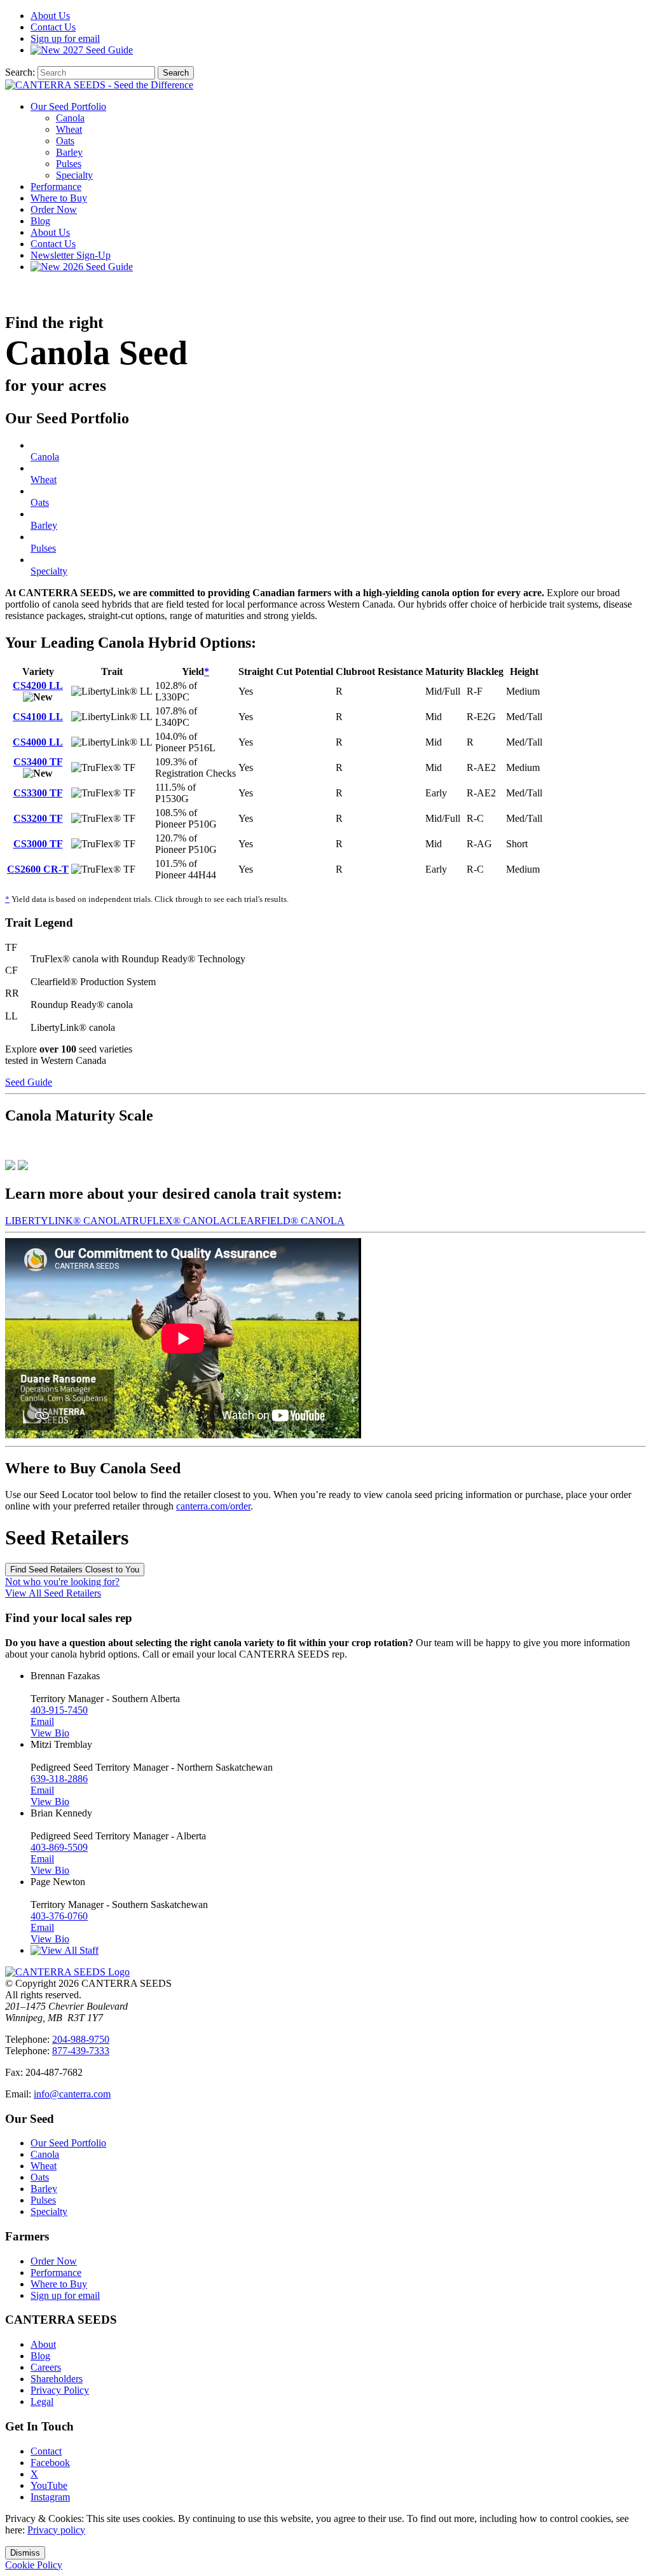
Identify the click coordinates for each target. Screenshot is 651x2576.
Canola (70, 118)
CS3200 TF (38, 818)
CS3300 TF (38, 793)
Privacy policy (56, 2530)
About (50, 16)
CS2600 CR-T (38, 869)
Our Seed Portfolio (68, 106)
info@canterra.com (72, 2094)
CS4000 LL (38, 742)
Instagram (50, 2497)
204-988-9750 (81, 2039)
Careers (46, 2367)
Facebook (50, 2463)
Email (42, 1721)
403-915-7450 (59, 1710)
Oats (65, 141)
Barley (69, 152)
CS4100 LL (38, 717)
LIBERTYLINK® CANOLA (65, 1221)
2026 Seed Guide (97, 267)
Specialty (74, 175)
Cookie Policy (34, 2565)
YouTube (49, 2485)
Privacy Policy (60, 2390)
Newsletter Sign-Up (71, 255)
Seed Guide (98, 50)
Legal (42, 2402)
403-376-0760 (59, 1916)
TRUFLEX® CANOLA (176, 1221)
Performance (56, 187)
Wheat (69, 129)
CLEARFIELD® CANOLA (286, 1221)
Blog (40, 221)
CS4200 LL (38, 685)
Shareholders (57, 2379)
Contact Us (53, 244)
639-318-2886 (59, 1779)
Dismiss (25, 2553)
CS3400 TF (38, 762)
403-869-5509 (59, 1847)
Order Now (54, 209)
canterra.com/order (213, 1506)
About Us (50, 232)
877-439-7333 (81, 2051)
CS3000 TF (38, 844)
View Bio (50, 1733)
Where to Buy (59, 198)
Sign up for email (65, 38)
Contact (53, 27)
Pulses (69, 164)
